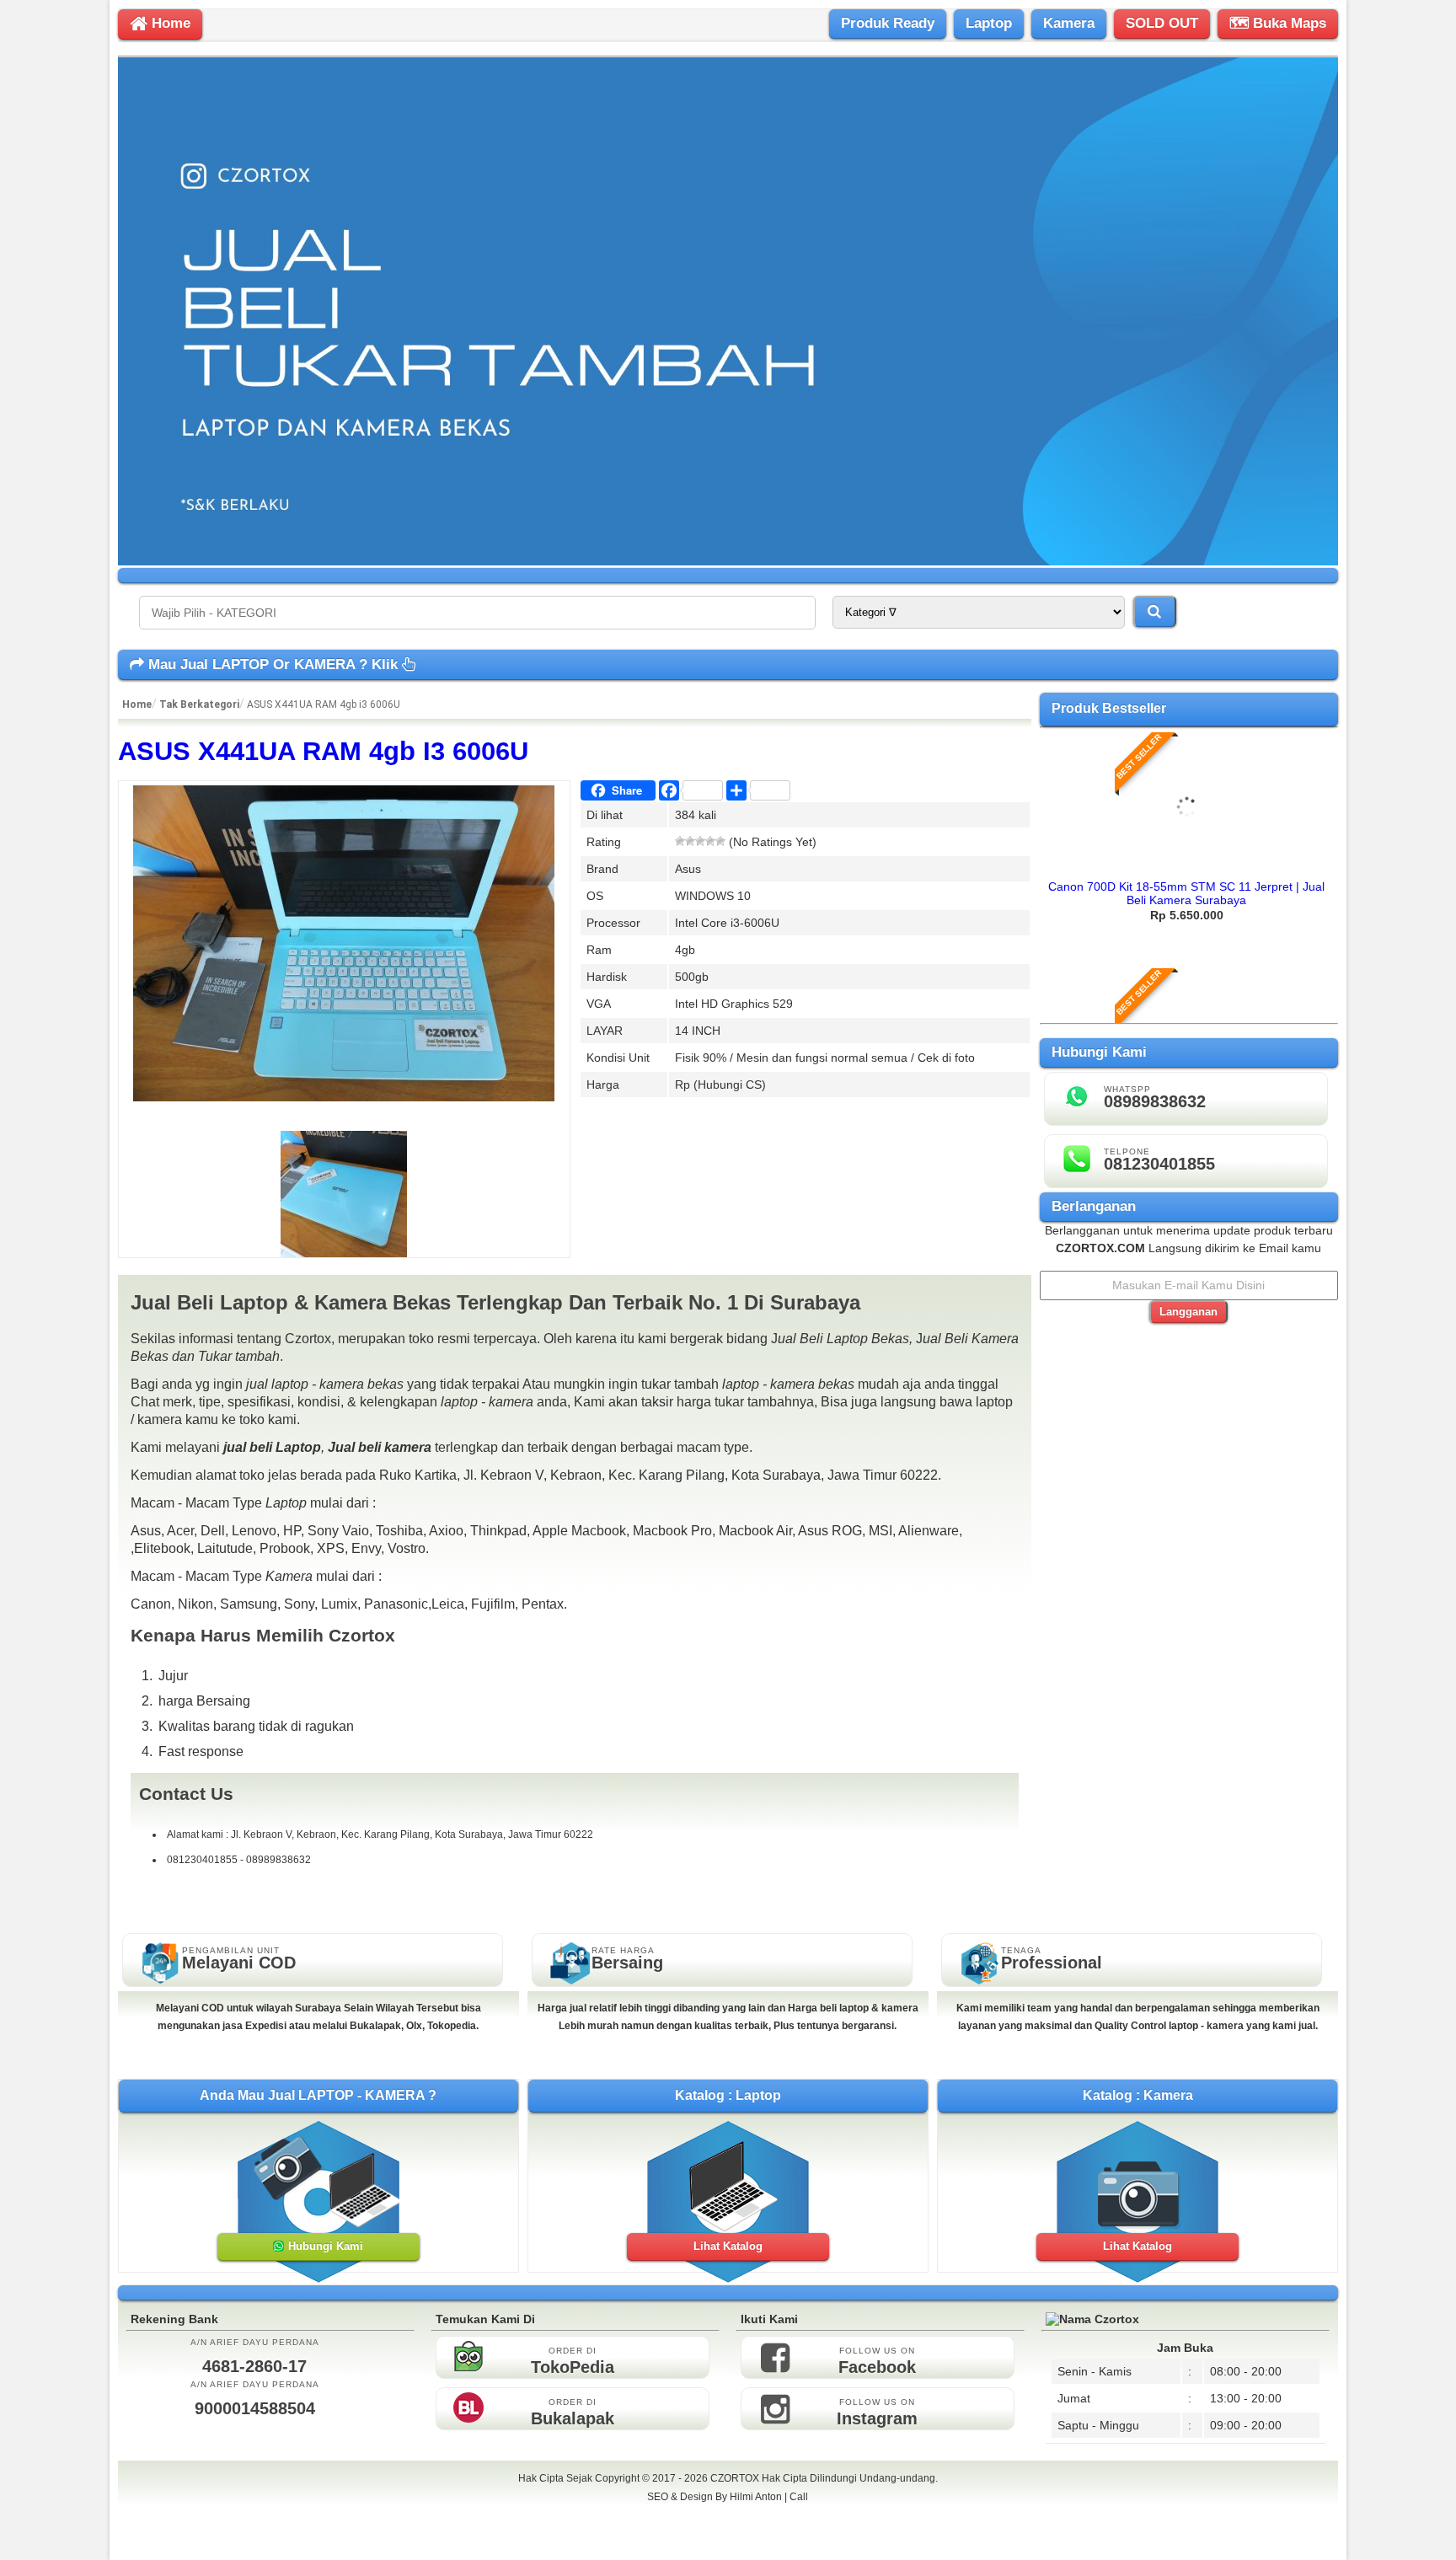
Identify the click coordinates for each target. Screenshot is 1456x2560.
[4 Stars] (710, 841)
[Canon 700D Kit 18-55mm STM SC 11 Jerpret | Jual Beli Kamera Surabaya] (1187, 865)
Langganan (1188, 1312)
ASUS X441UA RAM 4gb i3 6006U (323, 751)
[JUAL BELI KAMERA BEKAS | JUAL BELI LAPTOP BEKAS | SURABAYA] (728, 561)
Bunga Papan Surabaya (728, 2515)
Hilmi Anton (756, 2497)
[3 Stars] (700, 841)
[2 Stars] (690, 841)
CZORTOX (736, 2478)
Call (799, 2497)
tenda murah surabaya (728, 2534)
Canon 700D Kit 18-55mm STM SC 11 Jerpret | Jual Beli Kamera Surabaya (1186, 893)
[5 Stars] (720, 841)
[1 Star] (680, 841)
